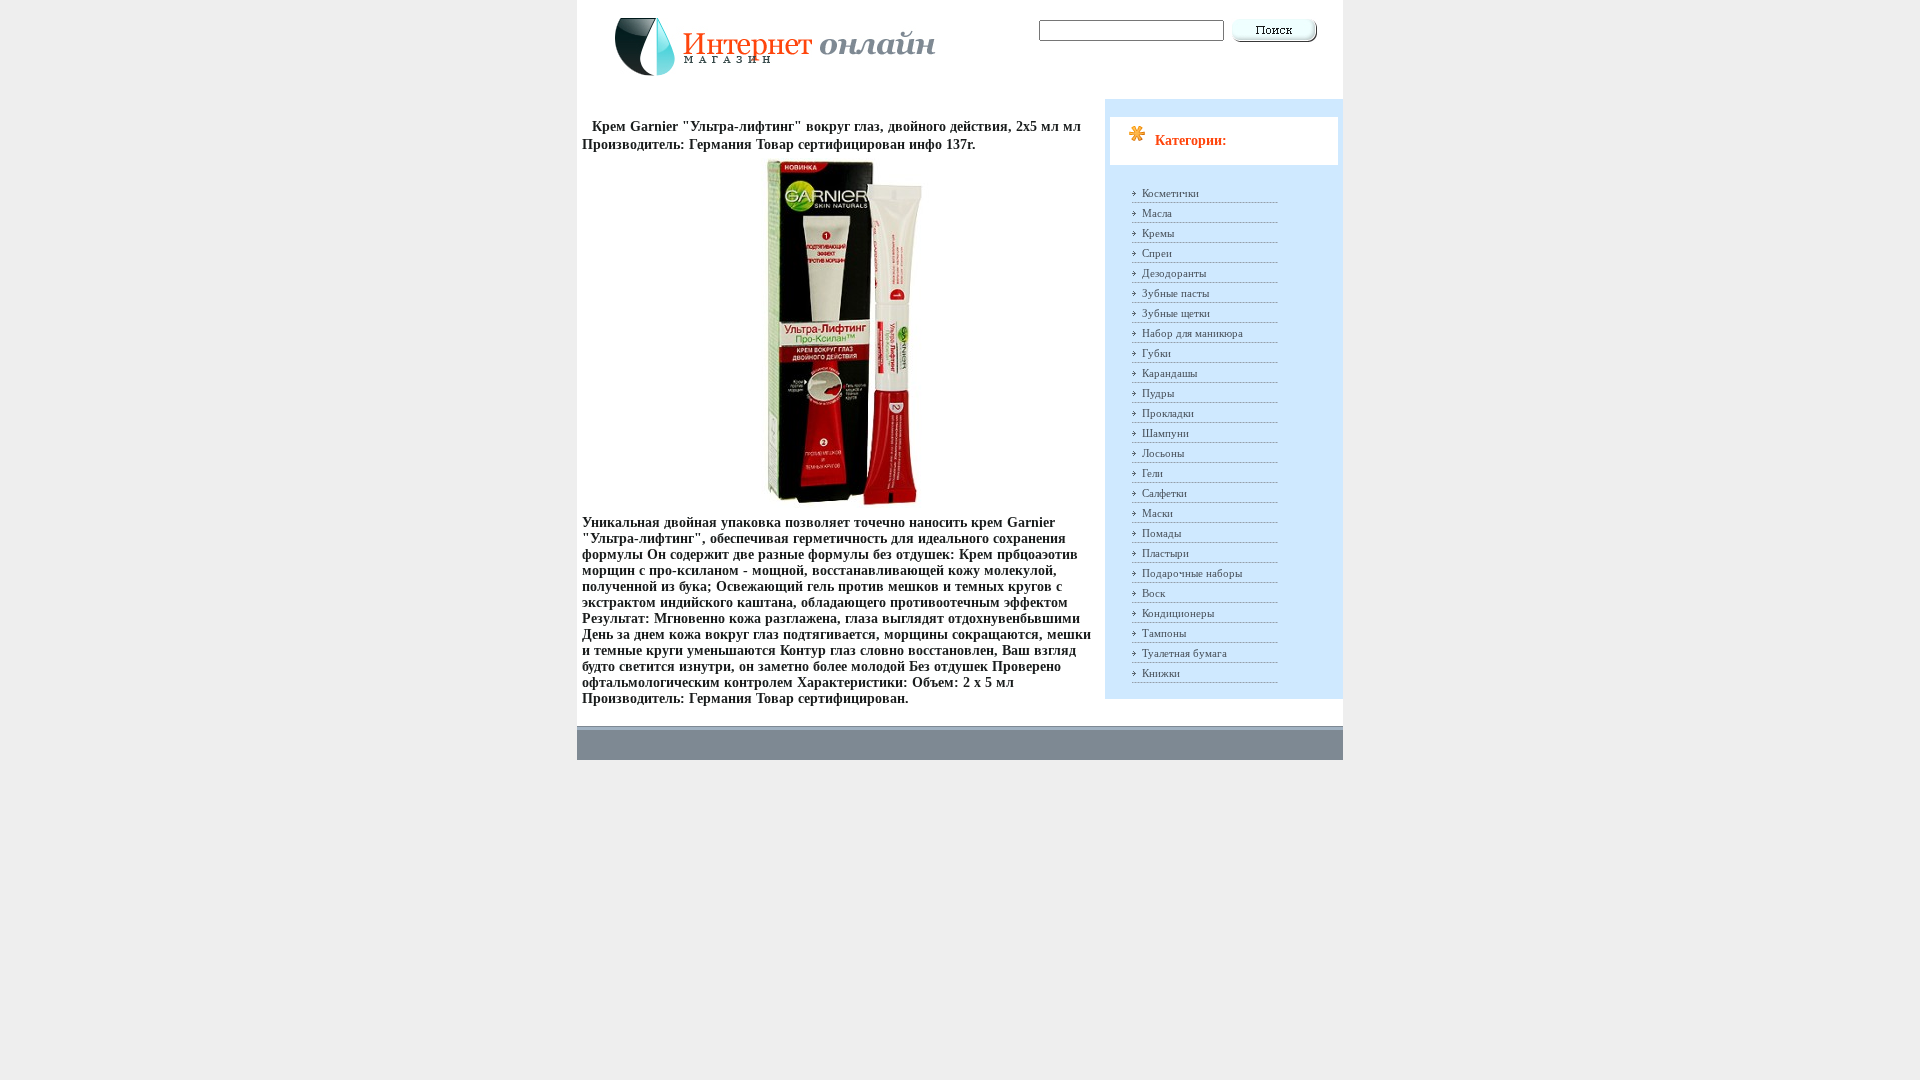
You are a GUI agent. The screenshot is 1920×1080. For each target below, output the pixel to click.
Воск (1153, 593)
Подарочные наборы (1192, 573)
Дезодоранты (1174, 273)
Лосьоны (1163, 453)
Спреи (1157, 253)
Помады (1161, 533)
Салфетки (1164, 493)
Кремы (1158, 233)
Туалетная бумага (1184, 653)
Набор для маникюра (1192, 333)
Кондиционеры (1178, 613)
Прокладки (1168, 413)
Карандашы (1169, 373)
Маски (1157, 513)
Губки (1156, 353)
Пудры (1158, 393)
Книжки (1161, 673)
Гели (1152, 473)
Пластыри (1165, 553)
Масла (1157, 213)
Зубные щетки (1176, 313)
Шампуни (1165, 433)
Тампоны (1164, 633)
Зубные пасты (1175, 293)
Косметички (1170, 193)
